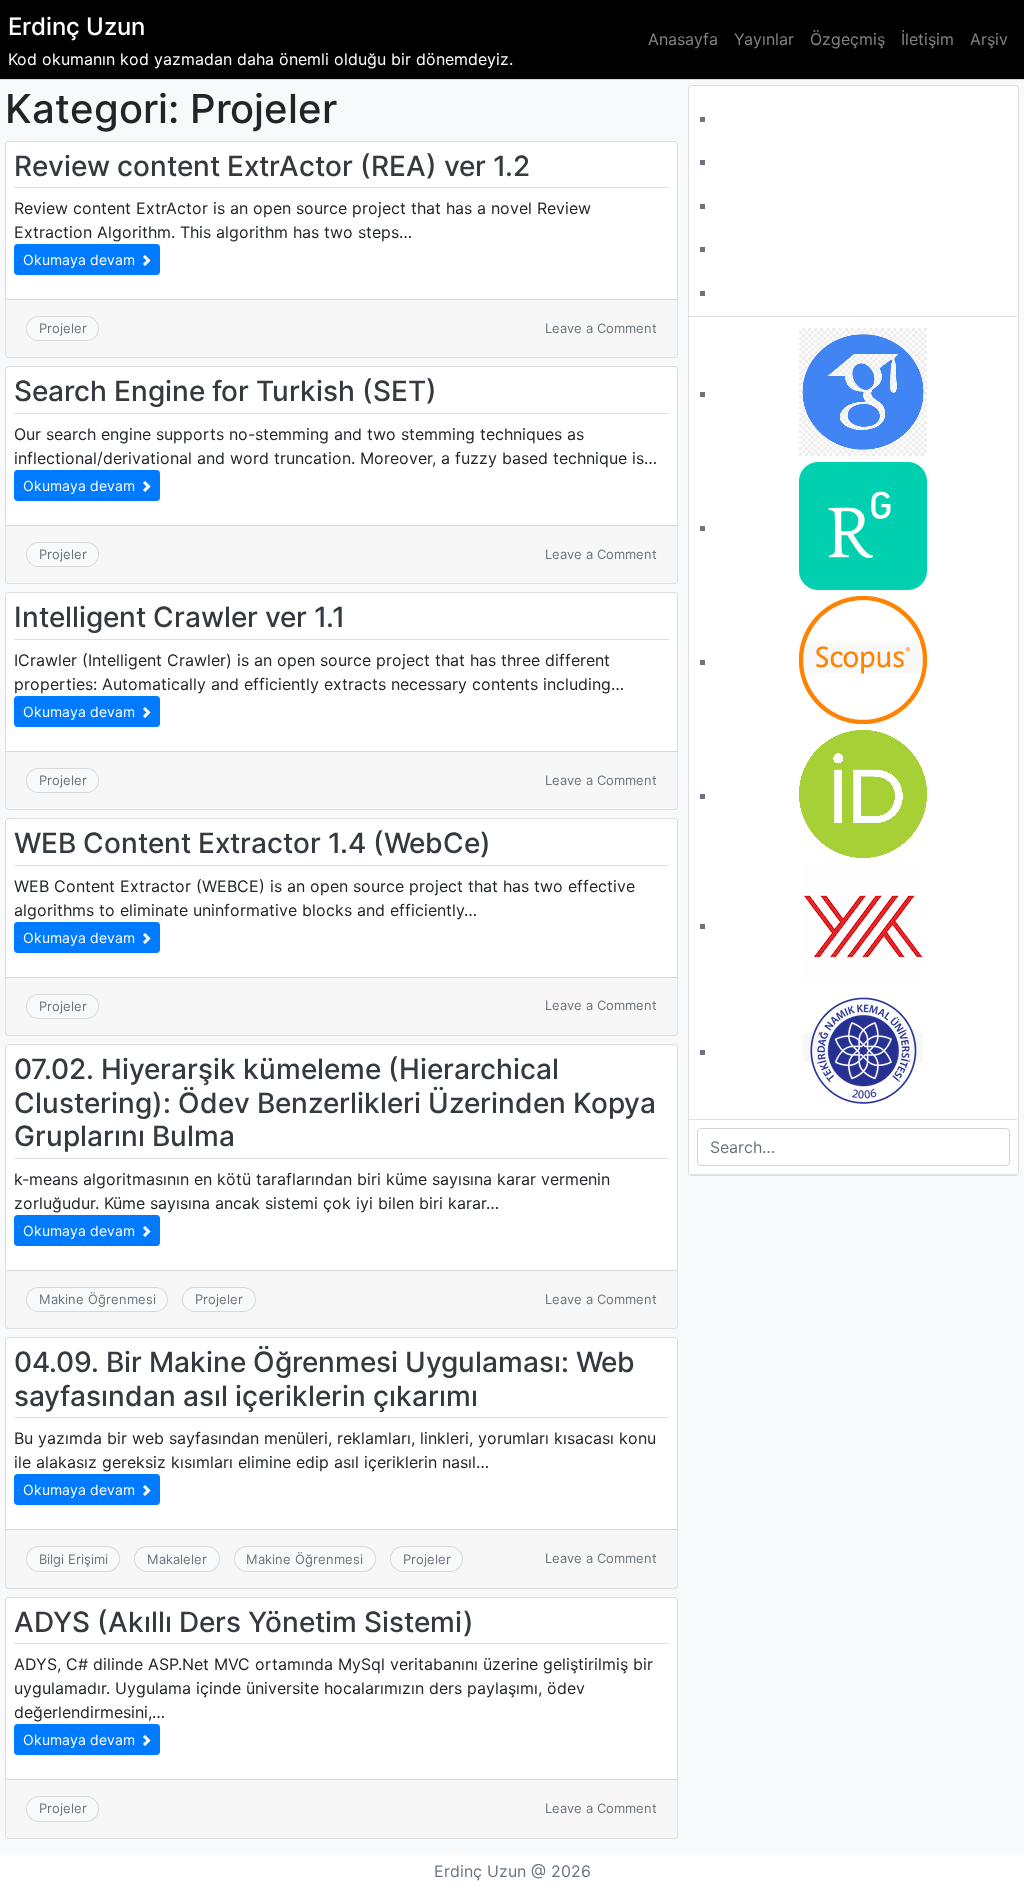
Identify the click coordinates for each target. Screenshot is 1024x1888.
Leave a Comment (601, 328)
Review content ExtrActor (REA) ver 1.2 (272, 166)
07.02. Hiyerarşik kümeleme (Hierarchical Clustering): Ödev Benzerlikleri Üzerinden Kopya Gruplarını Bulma (335, 1102)
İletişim (927, 39)
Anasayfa (683, 39)
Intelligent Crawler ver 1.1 (179, 617)
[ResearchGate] (863, 524)
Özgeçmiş (847, 39)
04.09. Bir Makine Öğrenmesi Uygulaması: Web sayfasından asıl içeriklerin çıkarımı (324, 1379)
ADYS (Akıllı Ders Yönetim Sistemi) (244, 1622)
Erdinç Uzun (76, 26)
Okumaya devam (81, 259)
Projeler (63, 328)
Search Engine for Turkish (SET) (225, 391)
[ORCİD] (863, 792)
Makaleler (177, 1559)
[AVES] (863, 1048)
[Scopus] (863, 658)
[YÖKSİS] (863, 922)
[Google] (863, 390)
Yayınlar (764, 39)
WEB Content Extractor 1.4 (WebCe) (252, 843)
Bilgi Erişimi (73, 1559)
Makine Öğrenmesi (97, 1299)
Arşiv (989, 39)
